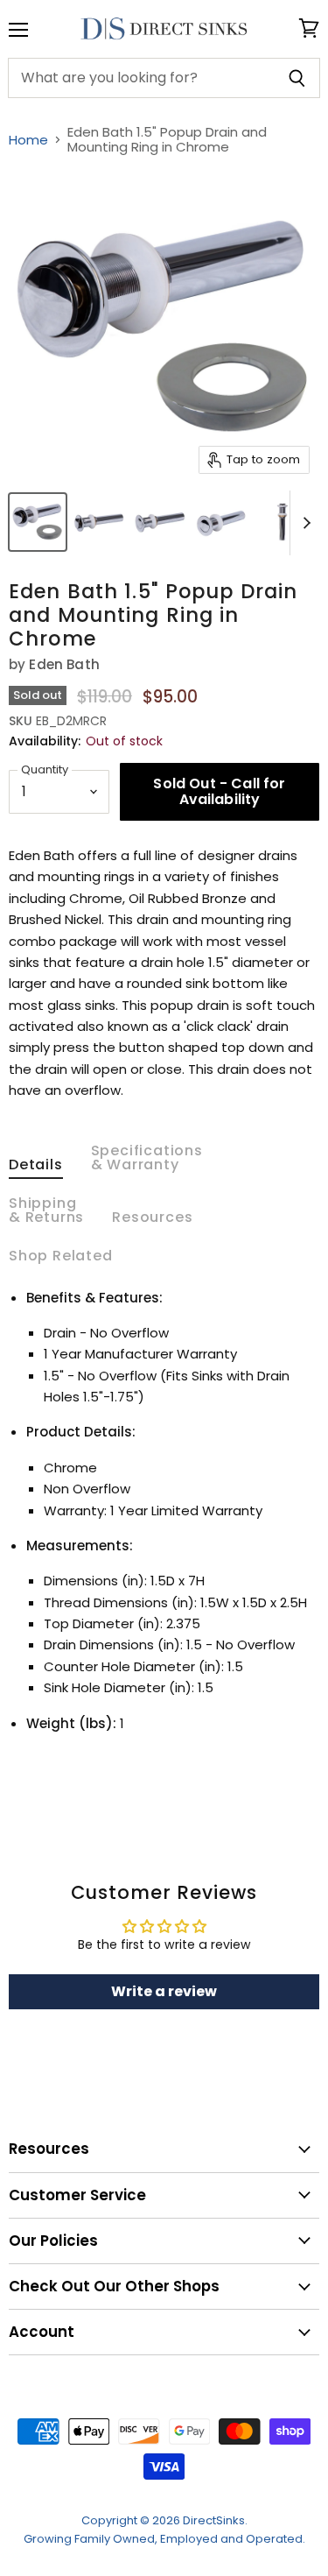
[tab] (36, 1168)
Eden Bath (64, 664)
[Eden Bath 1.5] (38, 522)
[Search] (297, 78)
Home (28, 140)
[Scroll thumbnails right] (304, 523)
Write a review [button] (164, 1991)
